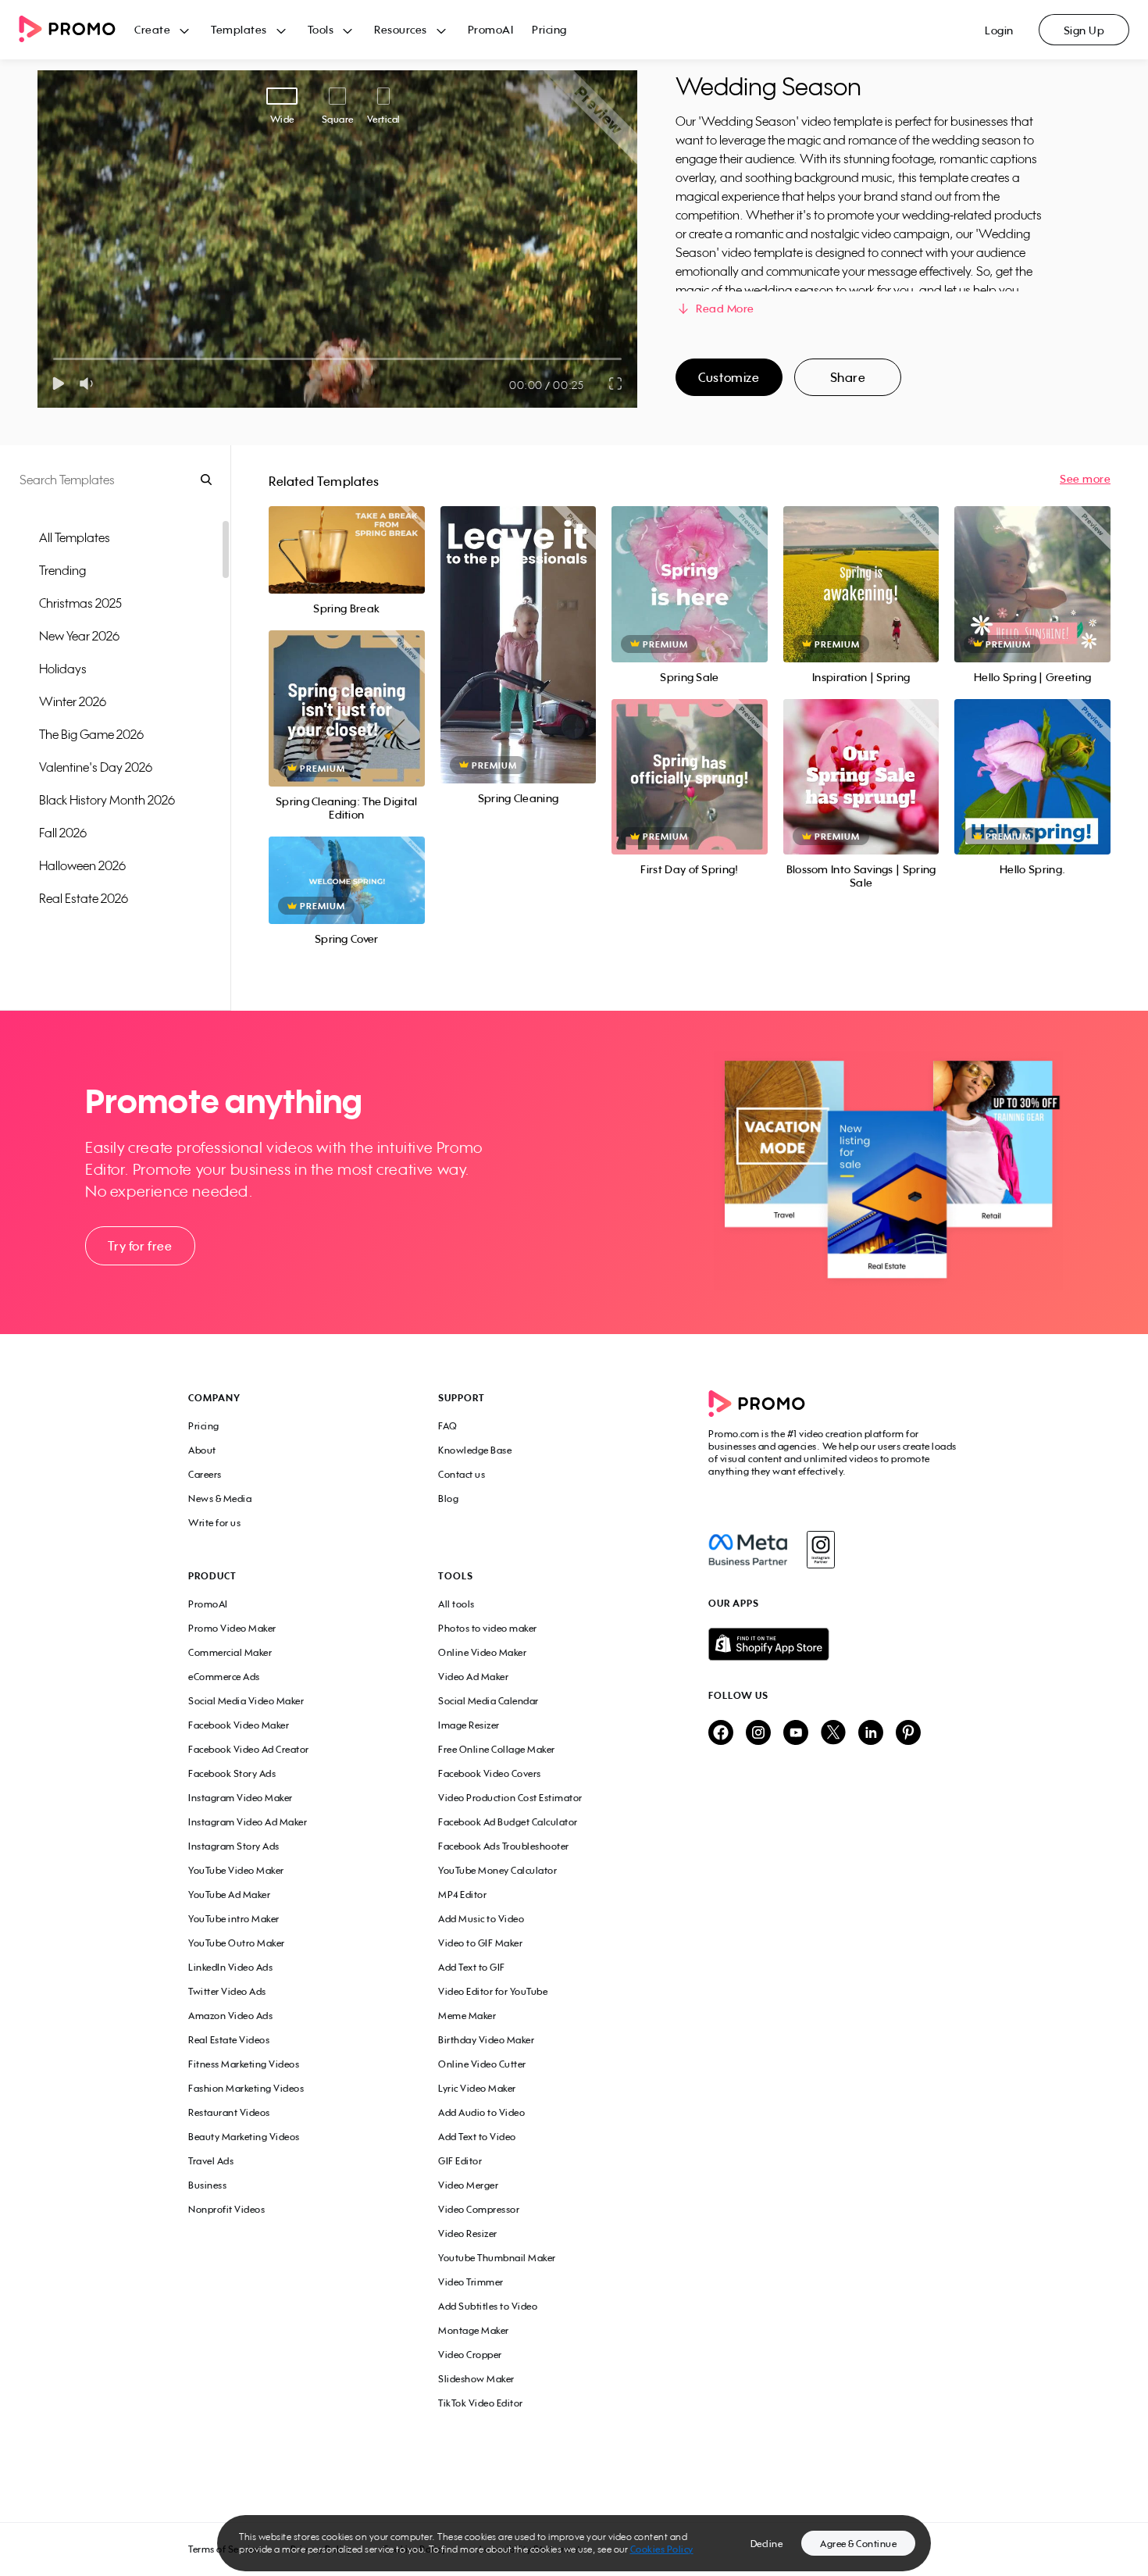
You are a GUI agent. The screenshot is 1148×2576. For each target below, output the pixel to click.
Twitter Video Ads (227, 1991)
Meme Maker (467, 2016)
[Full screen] (616, 384)
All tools (456, 1604)
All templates (75, 537)
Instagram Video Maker (241, 1798)
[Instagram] (820, 1550)
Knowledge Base (475, 1450)
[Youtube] (796, 1734)
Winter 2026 (73, 701)
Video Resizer (468, 2233)
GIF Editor (460, 2161)
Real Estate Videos (229, 2040)
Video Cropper (470, 2355)
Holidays (63, 669)
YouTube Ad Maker (229, 1895)
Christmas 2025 (80, 603)
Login (999, 30)
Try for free (140, 1246)
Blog (448, 1499)
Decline (767, 2544)
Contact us (462, 1474)
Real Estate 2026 (84, 898)
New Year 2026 (79, 636)
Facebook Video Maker (239, 1725)
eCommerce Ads (224, 1677)
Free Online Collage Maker (497, 1749)
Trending (62, 570)
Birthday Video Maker (486, 2040)
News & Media (220, 1499)
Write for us (214, 1523)
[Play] (58, 384)
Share (848, 377)
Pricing (549, 29)
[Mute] (89, 384)
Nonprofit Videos (226, 2209)
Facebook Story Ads (232, 1773)
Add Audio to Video (481, 2112)
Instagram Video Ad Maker (248, 1822)
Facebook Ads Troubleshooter (504, 1846)
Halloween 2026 (82, 865)
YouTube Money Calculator (497, 1870)
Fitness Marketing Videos (244, 2064)
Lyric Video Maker (477, 2088)
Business (207, 2185)
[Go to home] (77, 30)
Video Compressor (479, 2209)
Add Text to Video (477, 2137)
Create (152, 29)
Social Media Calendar (488, 1701)
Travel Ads (211, 2161)
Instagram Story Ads (234, 1846)
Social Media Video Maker (246, 1701)
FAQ (448, 1426)
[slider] (53, 359)
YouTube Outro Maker (237, 1943)
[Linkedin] (871, 1734)
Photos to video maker (488, 1628)
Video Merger (468, 2185)
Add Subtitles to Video (488, 2306)
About (202, 1450)
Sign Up (1084, 30)
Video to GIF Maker (480, 1943)
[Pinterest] (908, 1734)
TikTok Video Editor (481, 2403)
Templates (239, 29)
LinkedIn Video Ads (230, 1967)
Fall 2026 (63, 833)
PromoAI (491, 29)
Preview (347, 533)
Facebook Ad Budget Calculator (508, 1822)
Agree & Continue (858, 2544)
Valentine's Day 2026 (96, 767)
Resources (401, 29)
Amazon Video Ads (230, 2016)
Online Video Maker (482, 1652)
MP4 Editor (462, 1895)
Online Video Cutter (482, 2064)
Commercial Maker (230, 1652)
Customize (729, 377)
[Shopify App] (834, 1644)
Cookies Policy (662, 2549)
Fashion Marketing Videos (246, 2088)
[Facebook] (748, 1550)
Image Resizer (469, 1725)
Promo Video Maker (232, 1628)
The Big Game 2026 (91, 734)
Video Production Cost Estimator (510, 1798)
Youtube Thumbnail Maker (497, 2258)
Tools (321, 29)
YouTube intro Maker (234, 1919)
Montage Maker (474, 2330)
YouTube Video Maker (236, 1870)
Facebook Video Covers (490, 1773)
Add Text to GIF (472, 1967)
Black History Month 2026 (107, 800)
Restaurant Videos (229, 2112)
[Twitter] (833, 1734)
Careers (205, 1474)
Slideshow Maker (476, 2379)
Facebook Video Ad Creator (249, 1749)
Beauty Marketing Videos (244, 2137)
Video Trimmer (471, 2282)
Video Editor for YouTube (493, 1991)
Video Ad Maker (473, 1677)
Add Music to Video (481, 1919)
